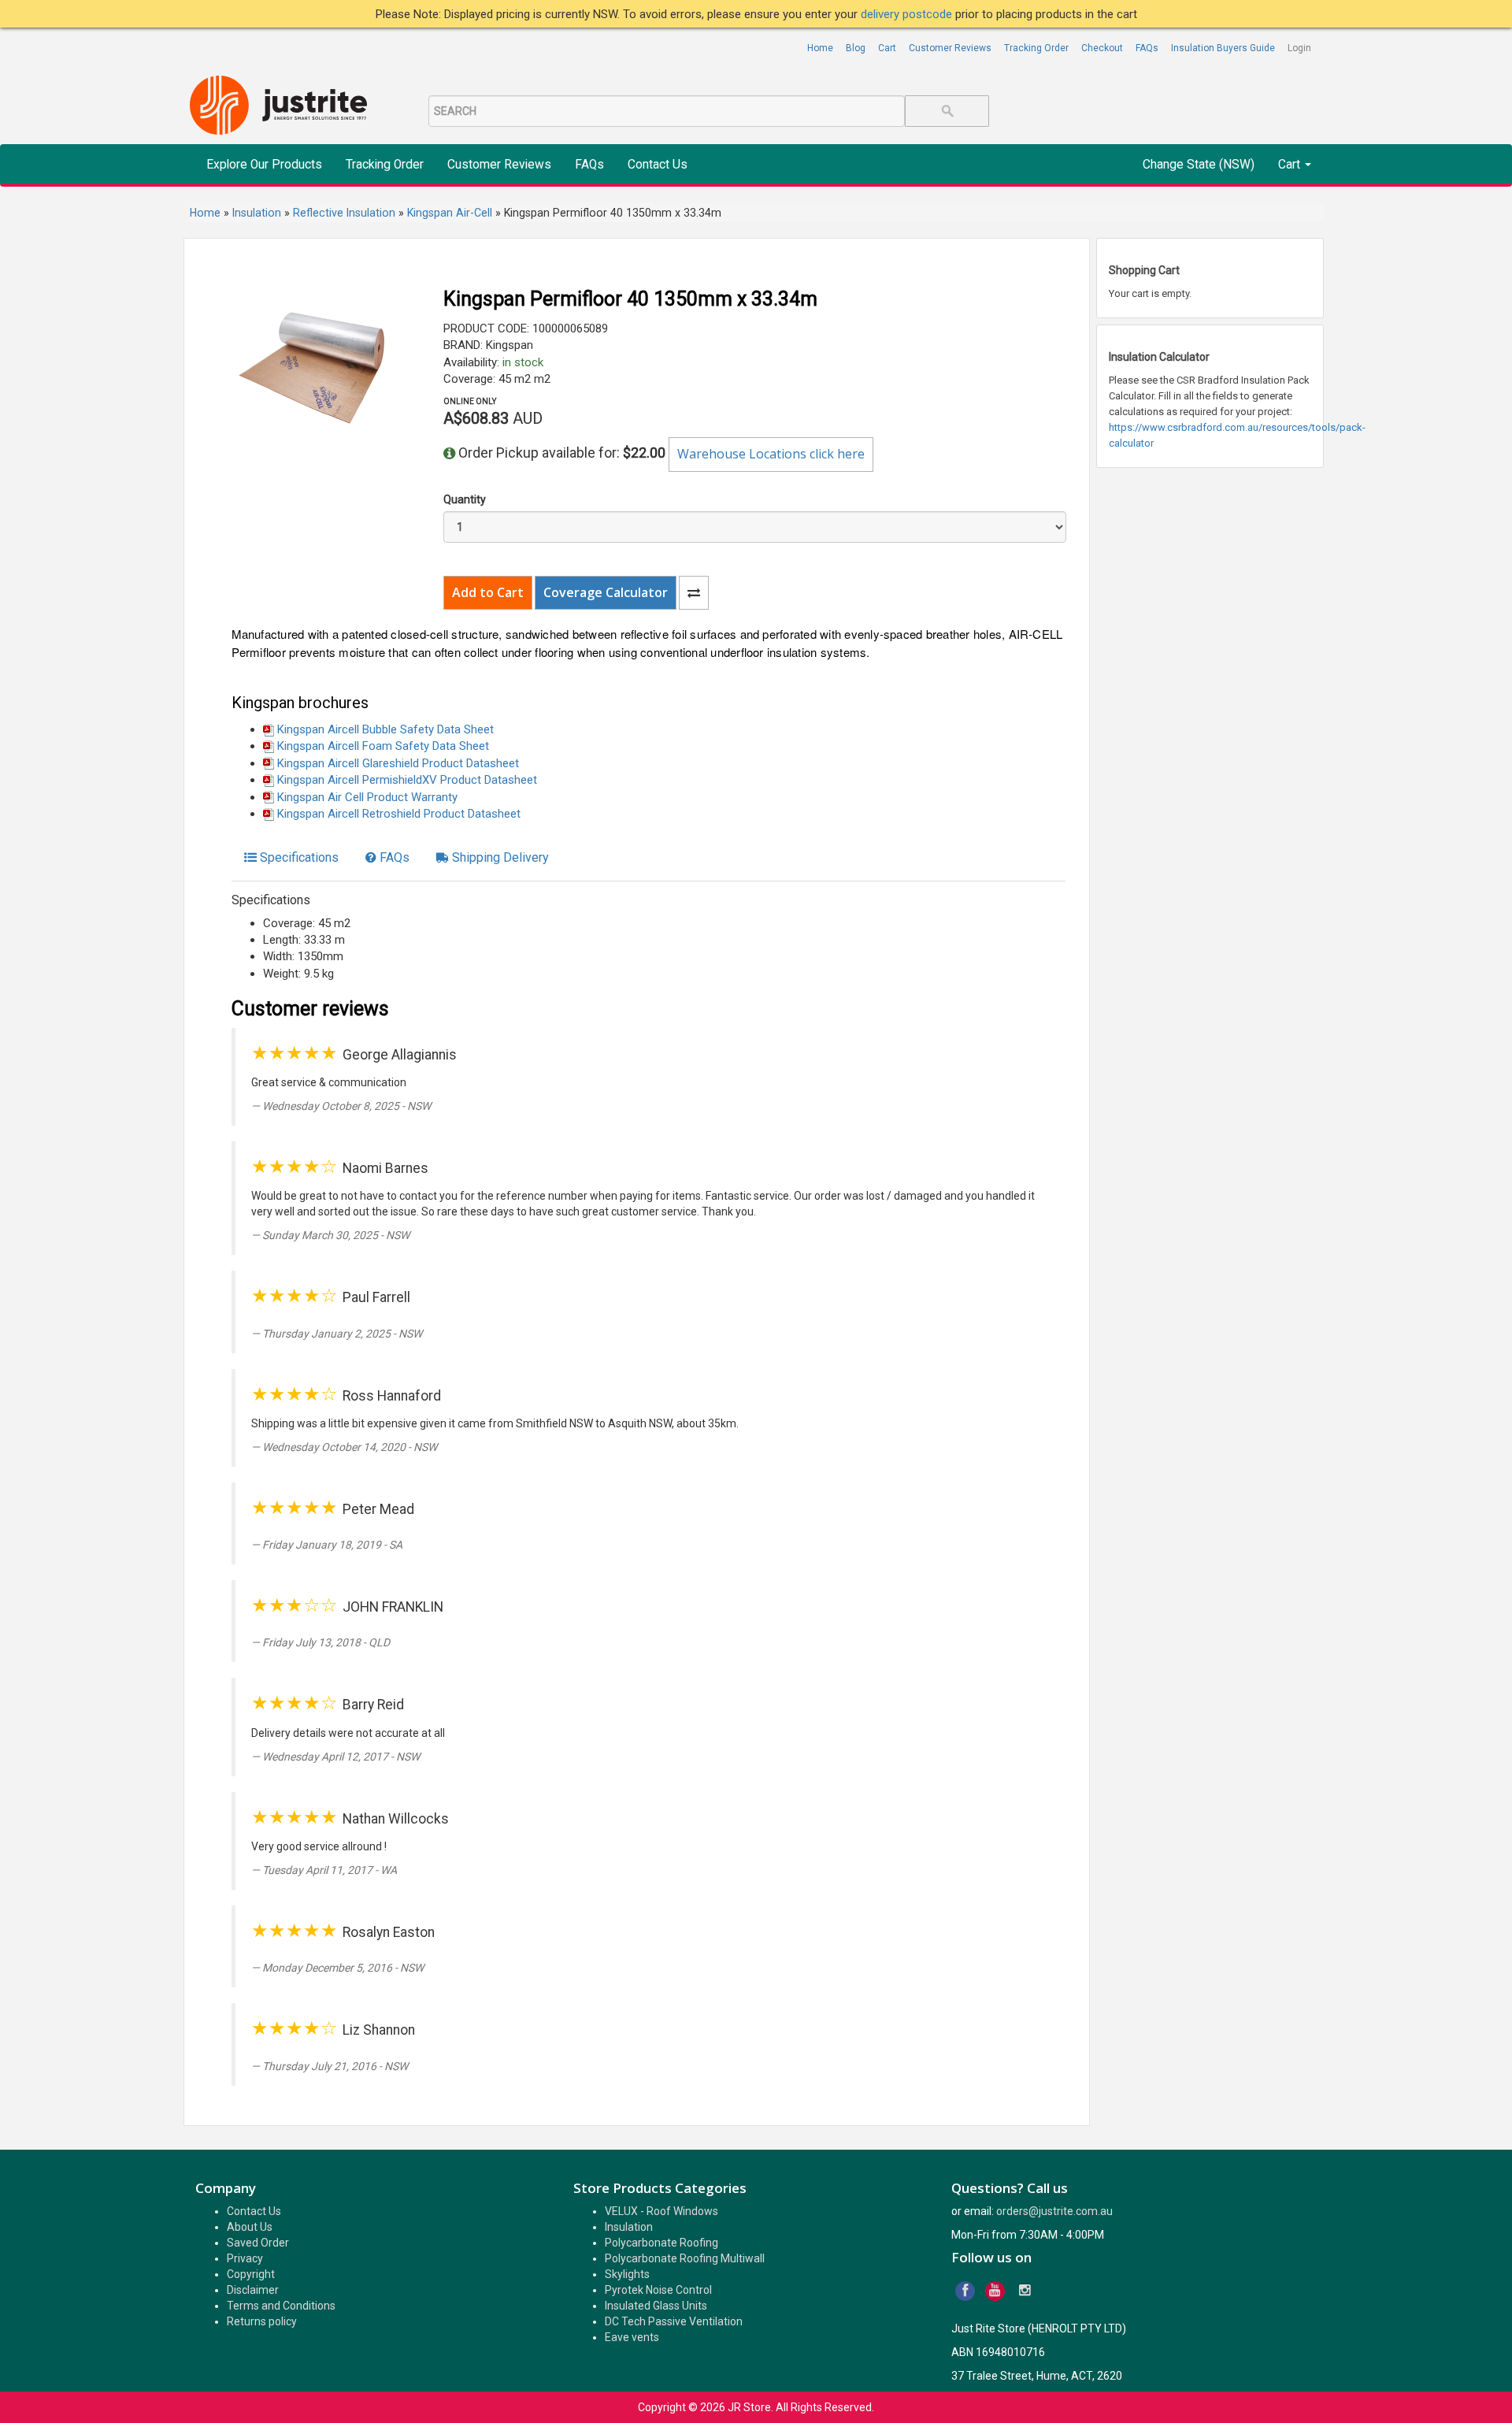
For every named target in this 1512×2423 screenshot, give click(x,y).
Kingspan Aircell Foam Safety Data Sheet (383, 746)
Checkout (1102, 48)
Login (1299, 48)
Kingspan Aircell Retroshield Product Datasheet (399, 814)
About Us (250, 2227)
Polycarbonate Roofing (661, 2243)
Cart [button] (1291, 165)
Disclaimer (253, 2290)
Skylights (627, 2274)
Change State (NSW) (1199, 165)
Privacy (245, 2258)
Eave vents (632, 2337)
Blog (856, 48)
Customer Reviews (950, 48)
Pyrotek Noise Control (658, 2290)
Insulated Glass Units (656, 2306)
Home (820, 48)
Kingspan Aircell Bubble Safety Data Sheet (385, 729)
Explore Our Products (264, 165)
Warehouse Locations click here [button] (771, 454)
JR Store (749, 2407)
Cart (887, 48)
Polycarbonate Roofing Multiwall (685, 2258)
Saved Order (258, 2243)
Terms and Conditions (281, 2306)
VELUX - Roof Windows (661, 2211)
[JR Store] (284, 106)
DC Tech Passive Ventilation (674, 2321)
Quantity (465, 499)
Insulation (629, 2227)
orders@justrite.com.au (1054, 2211)
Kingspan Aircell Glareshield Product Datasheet (398, 763)
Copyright (251, 2274)
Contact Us (658, 165)
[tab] (291, 858)
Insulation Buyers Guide (1223, 48)
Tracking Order (1036, 48)
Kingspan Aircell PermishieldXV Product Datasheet (407, 780)
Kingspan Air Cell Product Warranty (367, 797)
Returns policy (262, 2321)
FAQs (1147, 48)
